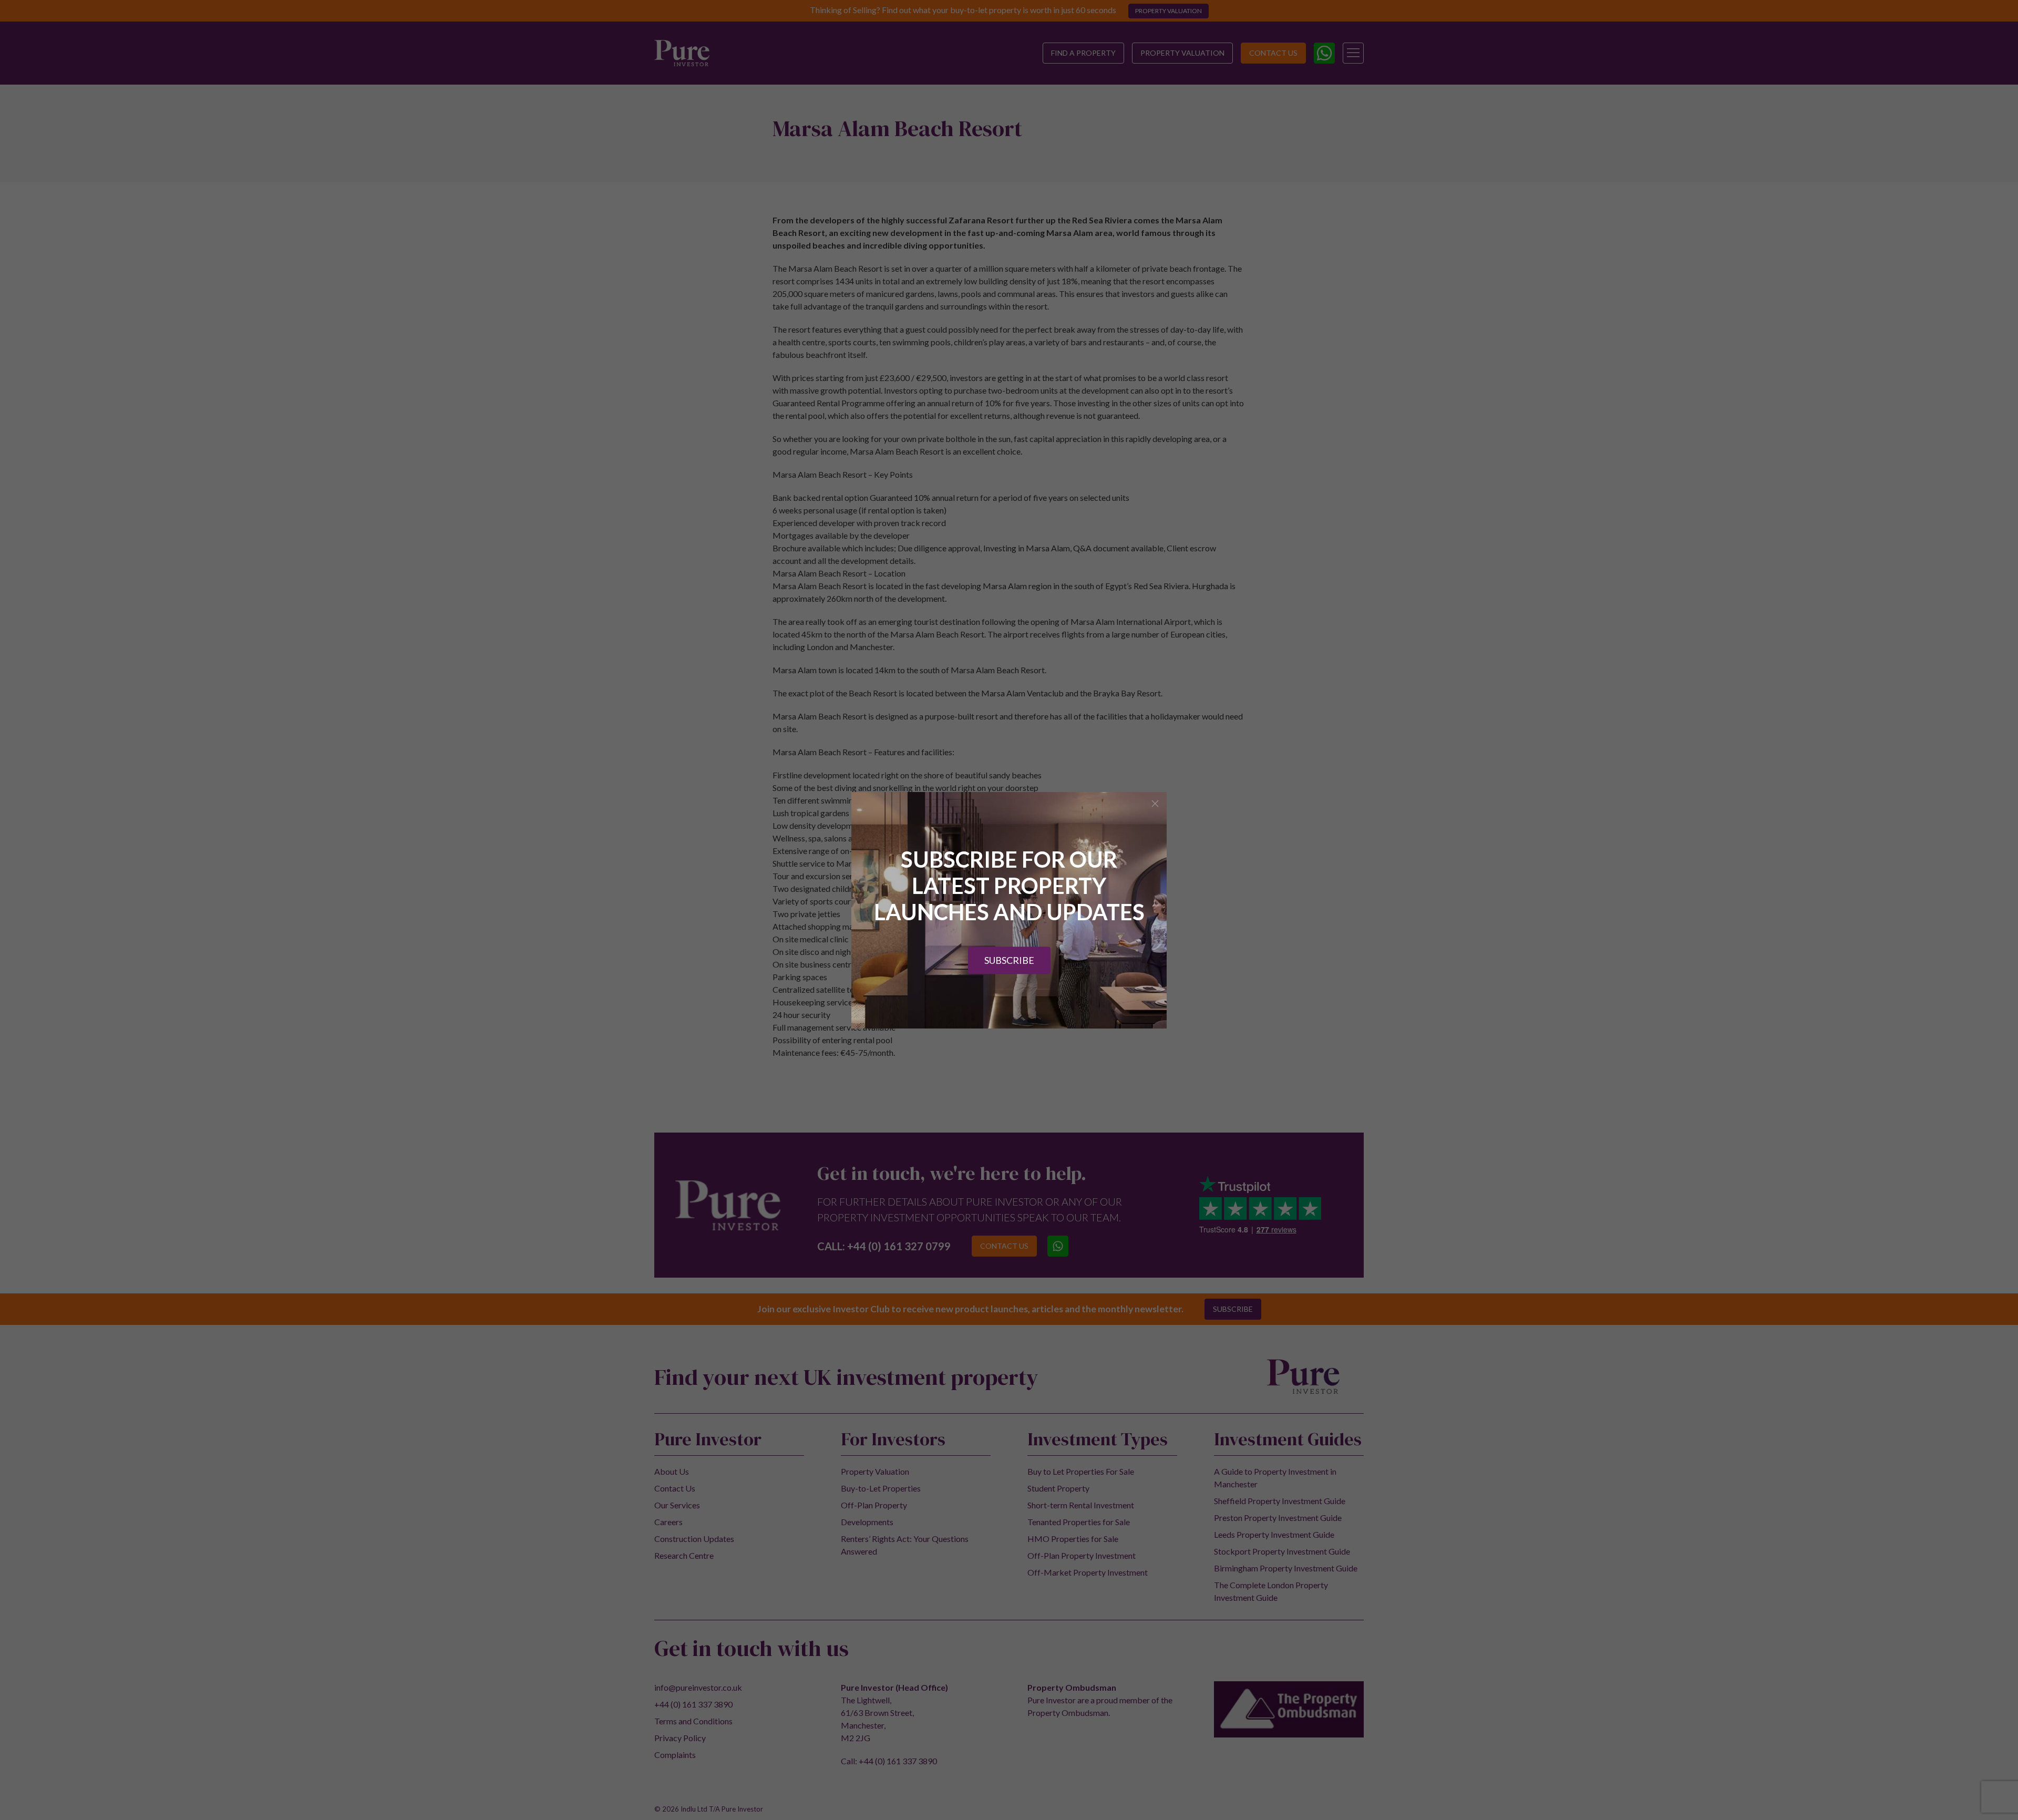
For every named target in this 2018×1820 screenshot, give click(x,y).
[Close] (1155, 804)
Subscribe (1009, 960)
